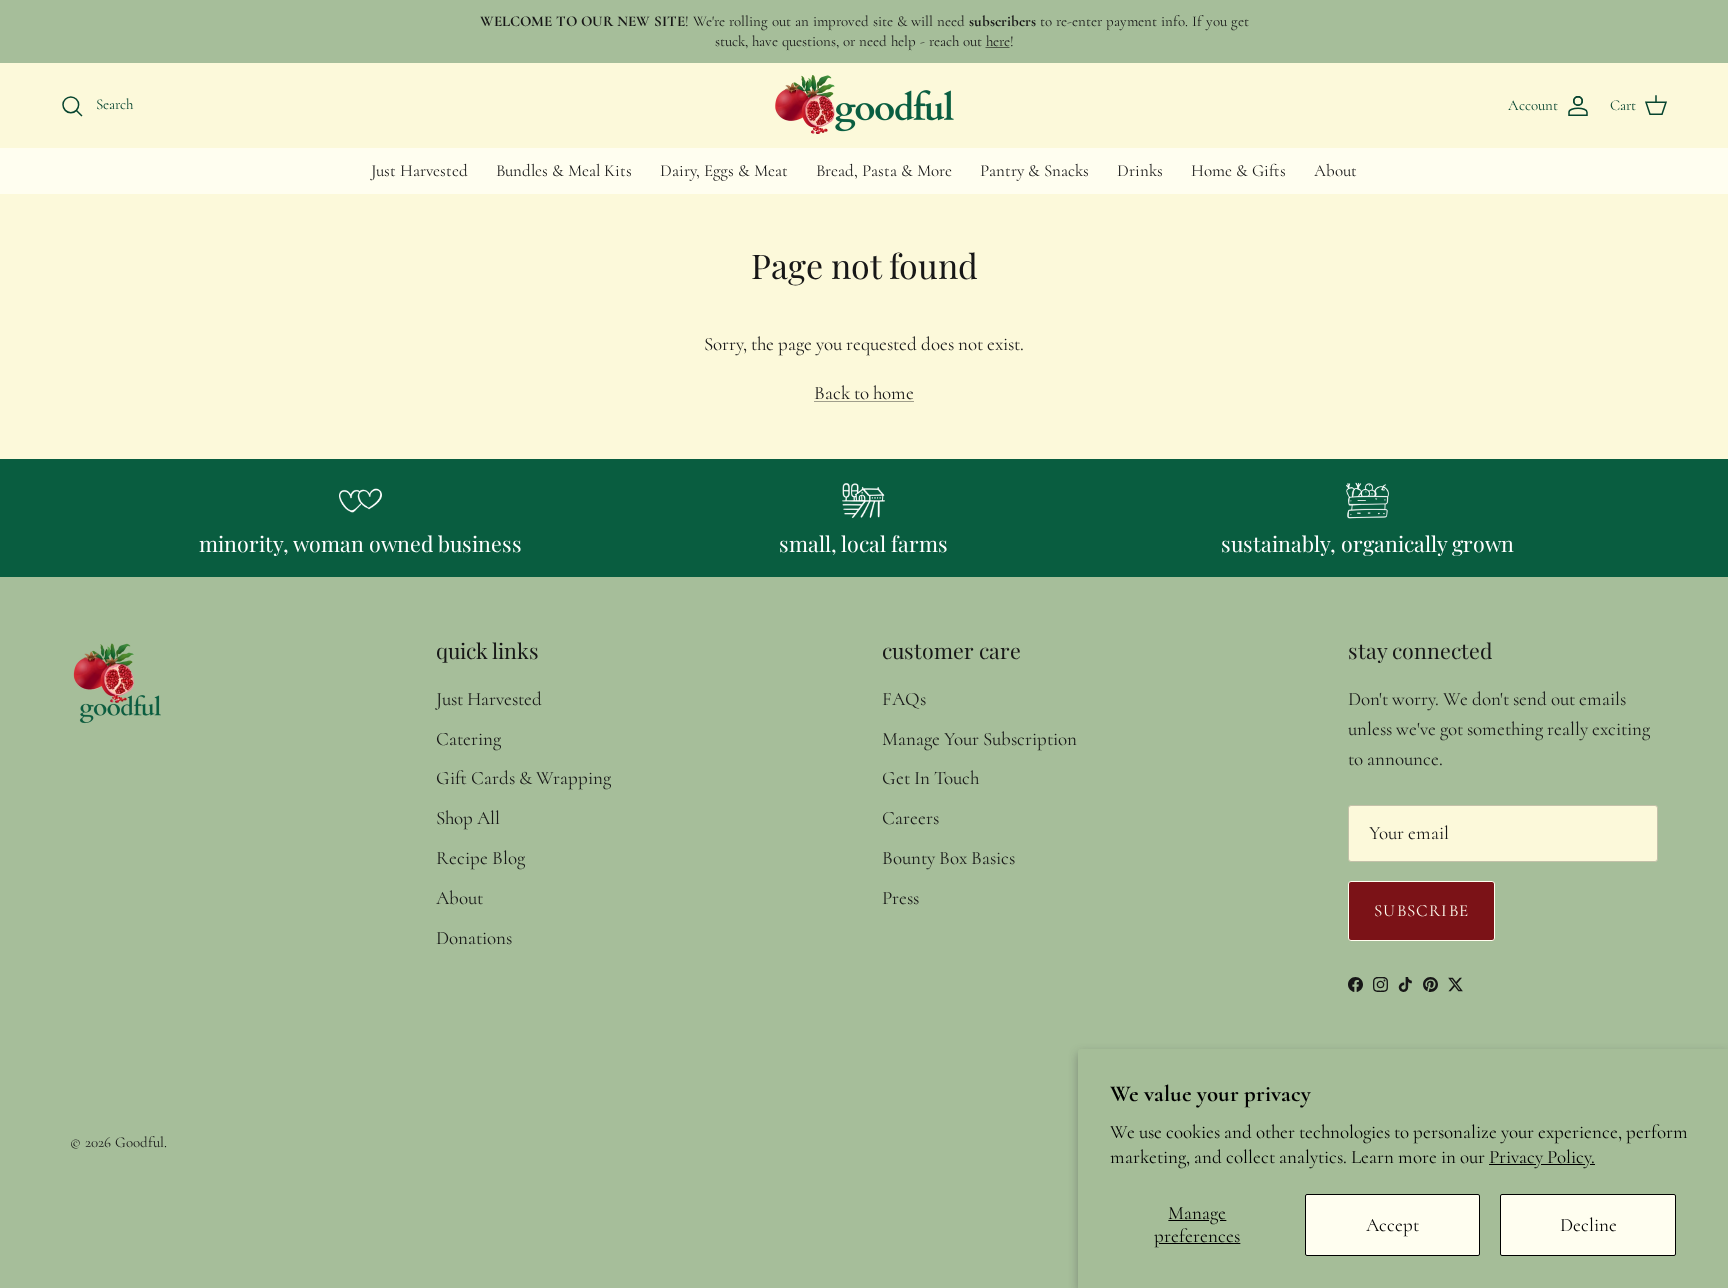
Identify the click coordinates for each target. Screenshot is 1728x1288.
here (998, 41)
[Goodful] (864, 105)
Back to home (864, 392)
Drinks (1140, 170)
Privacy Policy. (1542, 1156)
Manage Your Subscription (979, 738)
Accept (1392, 1224)
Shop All (468, 817)
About (1335, 170)
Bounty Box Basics (948, 857)
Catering (468, 738)
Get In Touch (930, 777)
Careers (910, 817)
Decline (1588, 1224)
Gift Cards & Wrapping (523, 777)
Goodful (139, 1142)
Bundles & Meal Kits (564, 170)
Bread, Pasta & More (884, 170)
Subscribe (1421, 910)
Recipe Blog (480, 857)
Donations (474, 937)
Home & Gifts (1238, 170)
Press (900, 897)
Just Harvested (419, 170)
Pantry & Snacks (1034, 170)
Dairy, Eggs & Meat (724, 170)
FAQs (904, 698)
